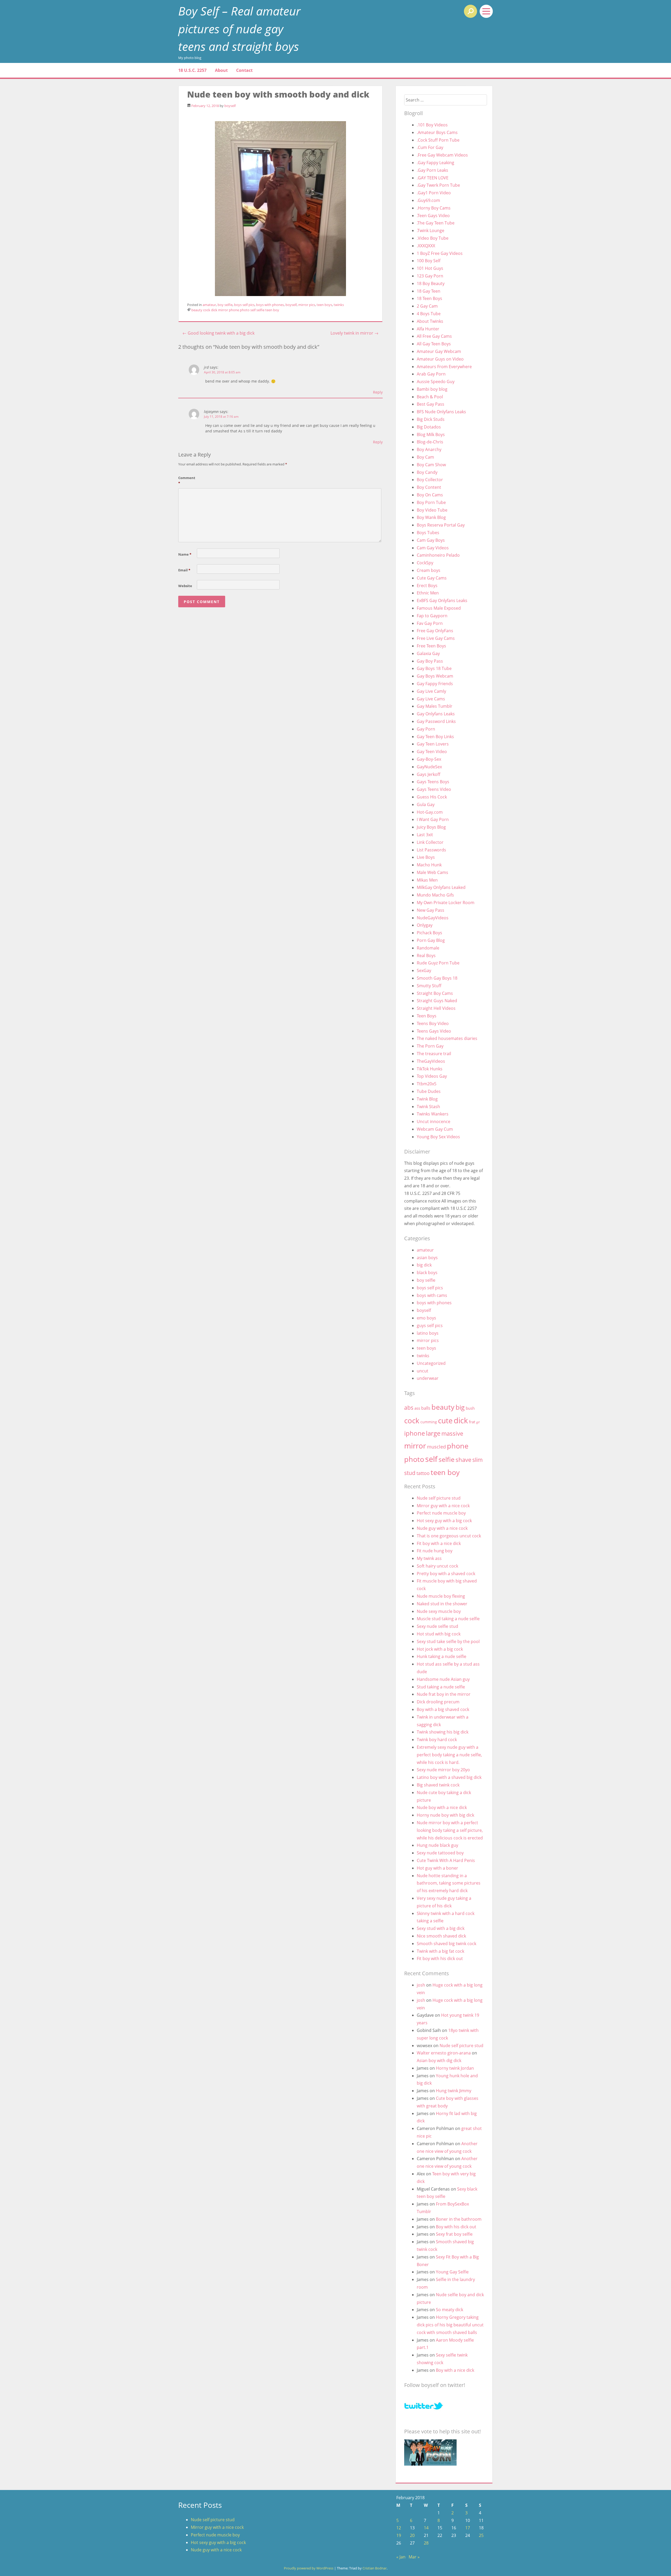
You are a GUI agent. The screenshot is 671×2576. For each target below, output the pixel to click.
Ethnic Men (428, 593)
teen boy (272, 310)
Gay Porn (426, 729)
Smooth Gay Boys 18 (437, 978)
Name (185, 554)
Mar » (414, 2557)
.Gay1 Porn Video (434, 193)
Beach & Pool (430, 397)
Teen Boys (427, 1016)
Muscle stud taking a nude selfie (448, 1619)
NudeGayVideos (433, 918)
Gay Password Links (436, 721)
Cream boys (429, 570)
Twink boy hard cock (437, 1740)
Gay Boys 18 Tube (434, 668)
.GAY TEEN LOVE (433, 178)
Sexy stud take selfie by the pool (448, 1641)
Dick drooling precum (438, 1702)
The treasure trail (434, 1054)
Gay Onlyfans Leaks (436, 714)
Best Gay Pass (431, 404)
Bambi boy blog (432, 389)
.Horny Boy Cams (434, 208)
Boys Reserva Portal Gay (441, 525)
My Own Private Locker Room (446, 903)
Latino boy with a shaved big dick (449, 1777)
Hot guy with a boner (437, 1868)
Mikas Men (427, 880)
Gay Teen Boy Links (435, 737)
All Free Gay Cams (434, 336)
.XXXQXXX (426, 246)
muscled (436, 1447)
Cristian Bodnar (375, 2568)
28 (426, 2543)
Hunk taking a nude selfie (442, 1656)
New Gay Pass (431, 910)
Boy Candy (427, 472)
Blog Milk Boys (431, 434)
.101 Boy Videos (432, 125)
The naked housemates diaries (447, 1038)
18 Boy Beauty (431, 283)
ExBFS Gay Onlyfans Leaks (442, 600)
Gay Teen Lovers (433, 744)
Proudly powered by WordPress (309, 2568)
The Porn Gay (430, 1046)
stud (410, 1473)
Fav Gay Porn (430, 623)
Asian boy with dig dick (439, 2060)
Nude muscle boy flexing (441, 1596)
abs (409, 1407)
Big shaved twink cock (438, 1785)
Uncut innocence (434, 1121)
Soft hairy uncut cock (437, 1566)
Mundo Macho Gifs (435, 895)
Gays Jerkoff (429, 774)
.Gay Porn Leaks (432, 170)
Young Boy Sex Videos (438, 1137)
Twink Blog (427, 1099)
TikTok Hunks (430, 1069)
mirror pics (307, 305)
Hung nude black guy (437, 1845)
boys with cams (432, 1295)
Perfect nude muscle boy (441, 1513)
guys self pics (430, 1325)
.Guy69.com (428, 200)
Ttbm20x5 (427, 1084)
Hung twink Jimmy (454, 2091)
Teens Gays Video (434, 1031)
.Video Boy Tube (433, 238)
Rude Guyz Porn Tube (438, 963)
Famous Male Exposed (439, 608)
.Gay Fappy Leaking (435, 163)
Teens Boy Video (433, 1023)
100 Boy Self (429, 261)
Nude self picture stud (439, 1498)
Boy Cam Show (431, 465)
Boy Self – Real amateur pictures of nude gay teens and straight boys (239, 29)
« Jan (401, 2557)
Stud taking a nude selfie (441, 1687)
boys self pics (244, 305)
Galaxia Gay (428, 653)
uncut (423, 1371)
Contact (244, 70)
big (460, 1407)
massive (452, 1433)
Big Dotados (429, 427)
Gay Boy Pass (430, 661)
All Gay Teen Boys (434, 344)
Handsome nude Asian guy (443, 1679)
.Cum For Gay (430, 147)
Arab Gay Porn (431, 374)
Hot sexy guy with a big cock (444, 1521)
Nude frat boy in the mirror (444, 1694)
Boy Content (429, 487)
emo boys (426, 1318)
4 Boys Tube (429, 314)
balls (426, 1408)
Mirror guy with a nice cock (443, 1506)
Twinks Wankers (433, 1114)
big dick (424, 1265)
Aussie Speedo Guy (436, 382)
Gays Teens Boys (433, 782)
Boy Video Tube (432, 510)
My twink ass (429, 1558)
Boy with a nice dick (455, 2370)
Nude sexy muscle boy (439, 1611)
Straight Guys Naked (437, 1001)
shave (463, 1460)
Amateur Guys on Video (440, 359)
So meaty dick (450, 2310)
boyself (230, 106)
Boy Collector (430, 480)
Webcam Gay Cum (435, 1129)
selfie (260, 310)
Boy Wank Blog (431, 517)
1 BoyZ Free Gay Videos (440, 253)
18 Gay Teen (429, 291)
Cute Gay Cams (432, 578)
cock (207, 310)
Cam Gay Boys (431, 540)
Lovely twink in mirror (355, 333)
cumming (429, 1422)
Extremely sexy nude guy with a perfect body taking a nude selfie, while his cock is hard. (449, 1755)
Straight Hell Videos (436, 1008)
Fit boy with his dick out (440, 1958)
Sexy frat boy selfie (454, 2234)
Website (185, 586)
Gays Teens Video (434, 789)
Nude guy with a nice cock (442, 1528)
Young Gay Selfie (452, 2272)
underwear (428, 1378)
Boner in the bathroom (459, 2219)
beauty (197, 310)
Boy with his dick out (456, 2227)
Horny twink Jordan (455, 2068)
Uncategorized (431, 1363)
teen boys (324, 305)
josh (421, 1985)
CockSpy (425, 563)
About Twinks (430, 321)
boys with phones (270, 305)
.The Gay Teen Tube (436, 223)
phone (234, 310)
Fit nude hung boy (435, 1551)
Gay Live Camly (431, 691)
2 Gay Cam (427, 306)
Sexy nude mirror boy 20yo (443, 1770)
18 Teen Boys (429, 298)
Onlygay (425, 925)
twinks (339, 305)
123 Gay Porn (430, 276)
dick (214, 310)
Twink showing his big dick (443, 1732)
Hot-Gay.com (430, 812)
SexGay (424, 970)
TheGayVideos (431, 1061)
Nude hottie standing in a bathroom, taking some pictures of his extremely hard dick (449, 1883)
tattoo (423, 1473)
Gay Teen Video (432, 752)
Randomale (428, 948)
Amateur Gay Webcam (439, 351)
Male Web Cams (432, 872)
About (221, 70)
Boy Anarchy (429, 449)
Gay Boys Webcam (435, 676)
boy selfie (225, 305)
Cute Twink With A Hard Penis (446, 1860)
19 (399, 2535)
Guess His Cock (432, 797)
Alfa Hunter (428, 329)
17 (468, 2528)
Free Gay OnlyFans (435, 631)
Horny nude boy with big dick (445, 1815)
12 (399, 2528)
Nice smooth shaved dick (441, 1936)
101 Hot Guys (430, 268)
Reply (378, 392)
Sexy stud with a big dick (441, 1928)
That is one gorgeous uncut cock (449, 1536)
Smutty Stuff (429, 986)
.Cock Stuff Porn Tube (438, 140)
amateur (209, 305)
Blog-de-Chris (430, 442)
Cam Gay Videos (433, 548)
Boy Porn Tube (431, 502)
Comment (186, 480)
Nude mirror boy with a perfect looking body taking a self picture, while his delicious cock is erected (450, 1830)
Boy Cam (425, 457)
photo (245, 310)
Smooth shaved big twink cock (447, 1944)
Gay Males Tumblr (435, 706)
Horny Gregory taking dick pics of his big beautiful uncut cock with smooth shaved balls (450, 2325)
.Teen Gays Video (433, 216)
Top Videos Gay (432, 1076)
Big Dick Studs (431, 419)
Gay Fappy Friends (435, 684)
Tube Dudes (429, 1091)
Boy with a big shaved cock (443, 1709)
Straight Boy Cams (435, 993)
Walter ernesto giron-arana (444, 2053)
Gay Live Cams (431, 699)
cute (445, 1421)
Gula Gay (426, 804)
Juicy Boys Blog (431, 827)
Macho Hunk (429, 865)
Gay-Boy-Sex (429, 759)
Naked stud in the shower (442, 1604)
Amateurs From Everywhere (444, 367)
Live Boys (426, 857)
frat (472, 1422)
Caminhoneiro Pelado (438, 555)
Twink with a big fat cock (440, 1951)
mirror (223, 310)
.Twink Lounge (431, 230)
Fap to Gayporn (432, 616)
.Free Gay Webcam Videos (442, 155)
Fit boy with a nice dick (439, 1543)
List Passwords (431, 850)
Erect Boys (427, 586)
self (253, 310)
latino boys (428, 1333)
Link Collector (430, 842)
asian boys (427, 1258)
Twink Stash (428, 1107)
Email (184, 570)
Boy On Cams (430, 495)
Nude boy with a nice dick (442, 1807)
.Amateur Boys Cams (437, 132)
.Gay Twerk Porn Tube (438, 185)
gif (478, 1422)
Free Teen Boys (431, 646)
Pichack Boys (429, 933)
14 (426, 2528)
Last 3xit (425, 835)
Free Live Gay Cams (436, 638)
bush (470, 1408)
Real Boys (426, 956)
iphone (415, 1433)
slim (478, 1460)
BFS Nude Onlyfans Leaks (441, 412)
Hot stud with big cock (439, 1634)
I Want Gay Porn (433, 819)
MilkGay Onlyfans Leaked (441, 887)
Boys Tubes (428, 533)
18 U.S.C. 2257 (192, 70)
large (433, 1433)
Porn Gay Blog (431, 940)
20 (412, 2535)
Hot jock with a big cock (440, 1649)
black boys (427, 1273)
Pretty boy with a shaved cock (446, 1574)
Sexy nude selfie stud (437, 1626)
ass (417, 1408)
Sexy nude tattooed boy (440, 1853)
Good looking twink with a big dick (218, 333)
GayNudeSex (429, 767)
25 (481, 2535)
